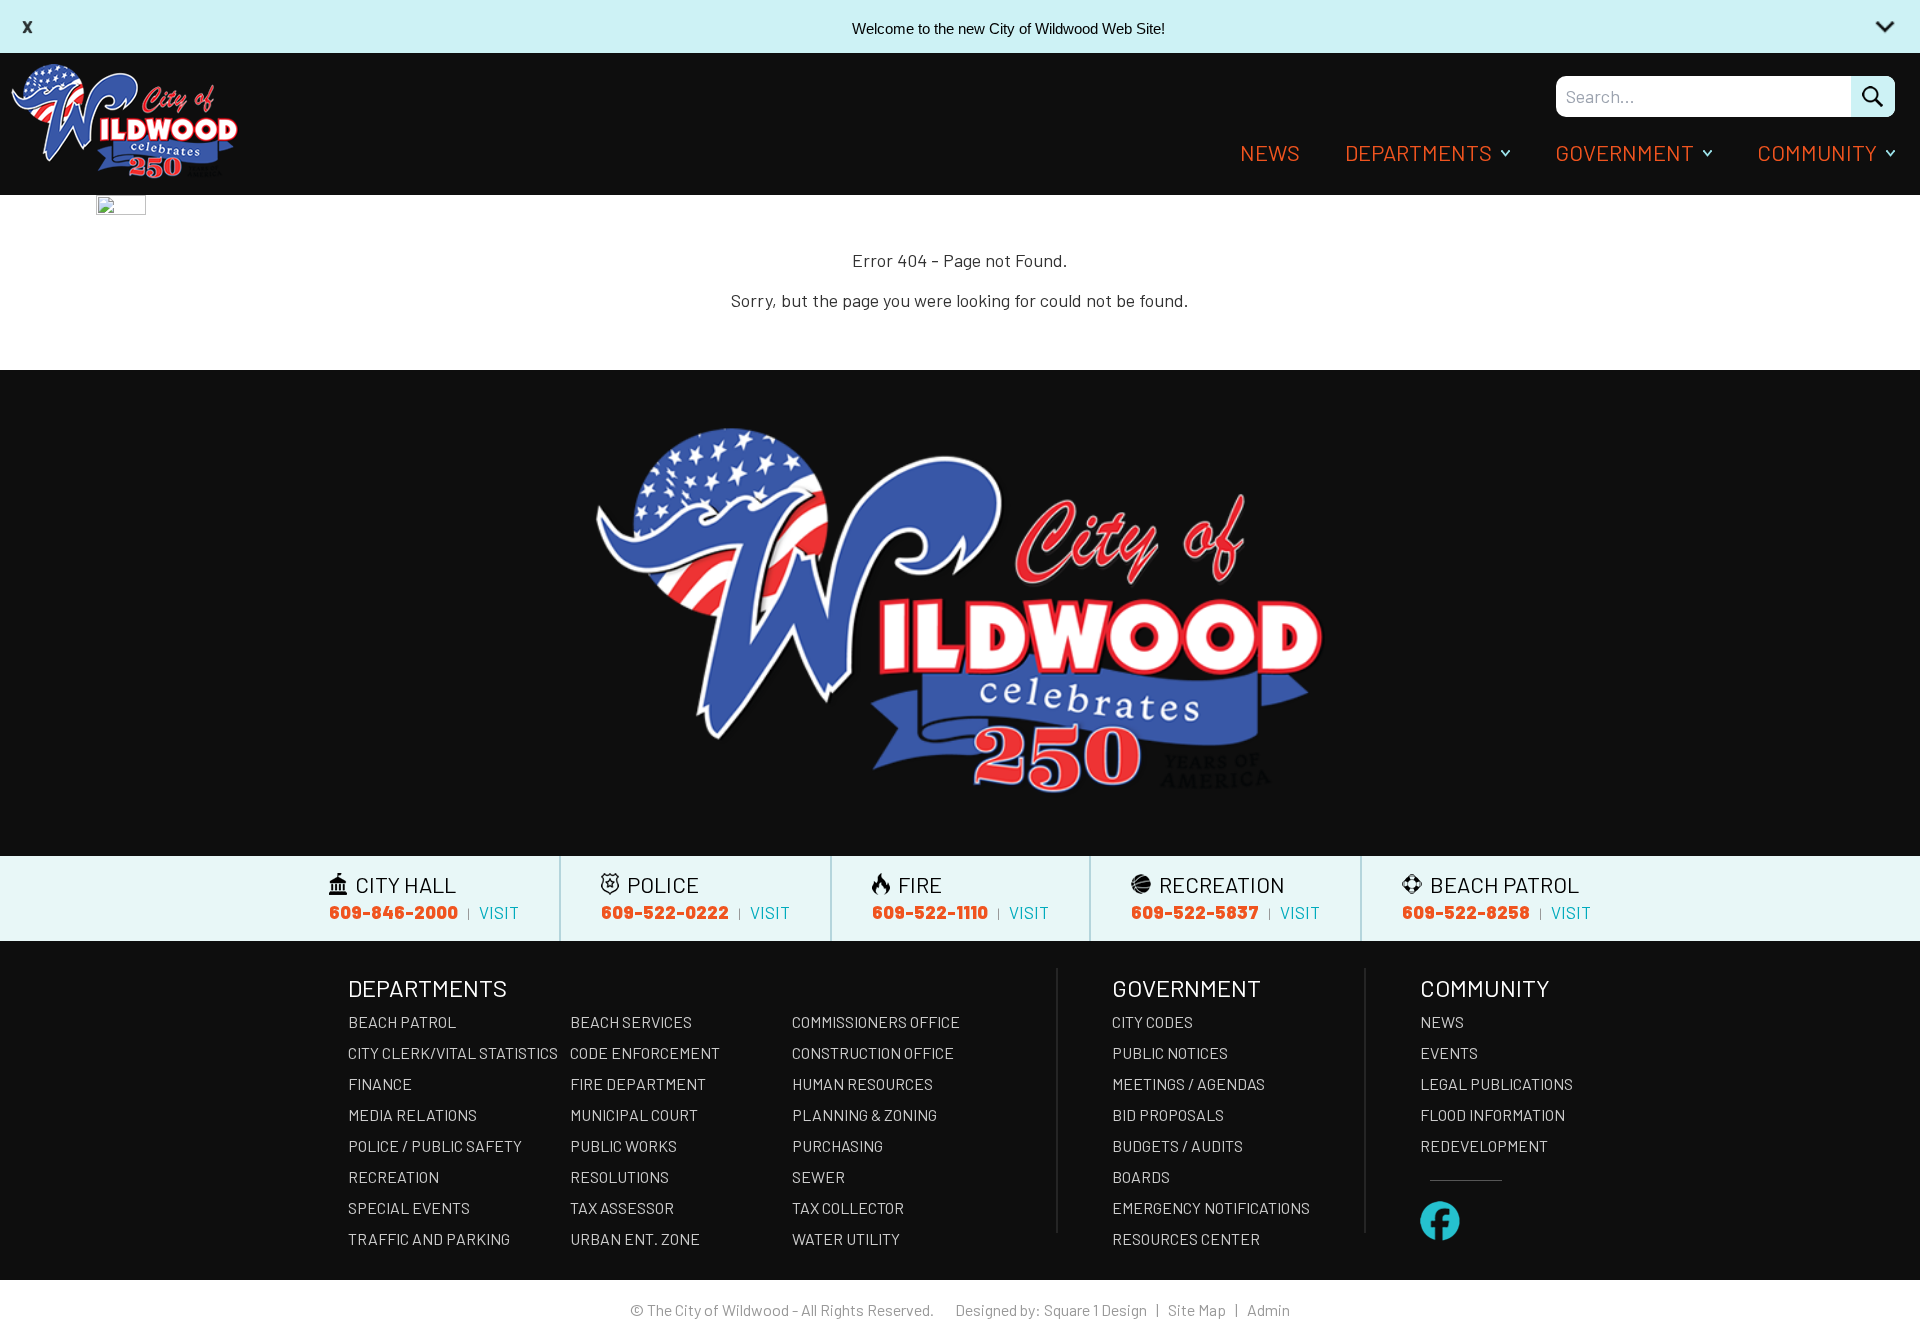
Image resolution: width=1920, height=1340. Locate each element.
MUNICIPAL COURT (634, 1114)
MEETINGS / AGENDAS (1188, 1083)
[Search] (1873, 96)
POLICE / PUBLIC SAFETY (435, 1145)
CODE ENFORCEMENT (645, 1052)
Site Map (1197, 1309)
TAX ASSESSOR (622, 1207)
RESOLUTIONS (619, 1176)
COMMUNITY (1817, 152)
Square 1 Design (1095, 1309)
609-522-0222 (665, 912)
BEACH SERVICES (631, 1021)
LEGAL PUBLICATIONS (1496, 1083)
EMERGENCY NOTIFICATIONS (1211, 1207)
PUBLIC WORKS (623, 1145)
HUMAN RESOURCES (862, 1083)
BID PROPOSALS (1168, 1114)
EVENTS (1449, 1052)
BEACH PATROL (402, 1021)
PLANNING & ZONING (864, 1114)
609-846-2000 (393, 912)
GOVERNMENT (1624, 152)
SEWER (818, 1176)
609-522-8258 (1466, 912)
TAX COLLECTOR (848, 1207)
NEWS (1270, 152)
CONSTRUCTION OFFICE (873, 1052)
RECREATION (393, 1176)
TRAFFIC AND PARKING (429, 1238)
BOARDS (1141, 1176)
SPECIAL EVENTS (409, 1207)
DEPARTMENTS (1418, 152)
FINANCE (380, 1083)
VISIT (499, 912)
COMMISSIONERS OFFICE (876, 1021)
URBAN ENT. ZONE (635, 1238)
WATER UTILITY (846, 1238)
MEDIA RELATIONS (412, 1114)
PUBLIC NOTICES (1170, 1052)
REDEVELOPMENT (1484, 1145)
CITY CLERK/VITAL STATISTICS (453, 1052)
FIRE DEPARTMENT (638, 1083)
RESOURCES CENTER (1186, 1238)
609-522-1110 (930, 912)
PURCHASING (837, 1145)
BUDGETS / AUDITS (1177, 1145)
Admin (1268, 1309)
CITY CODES (1152, 1021)
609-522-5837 (1195, 912)
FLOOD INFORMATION (1492, 1114)
